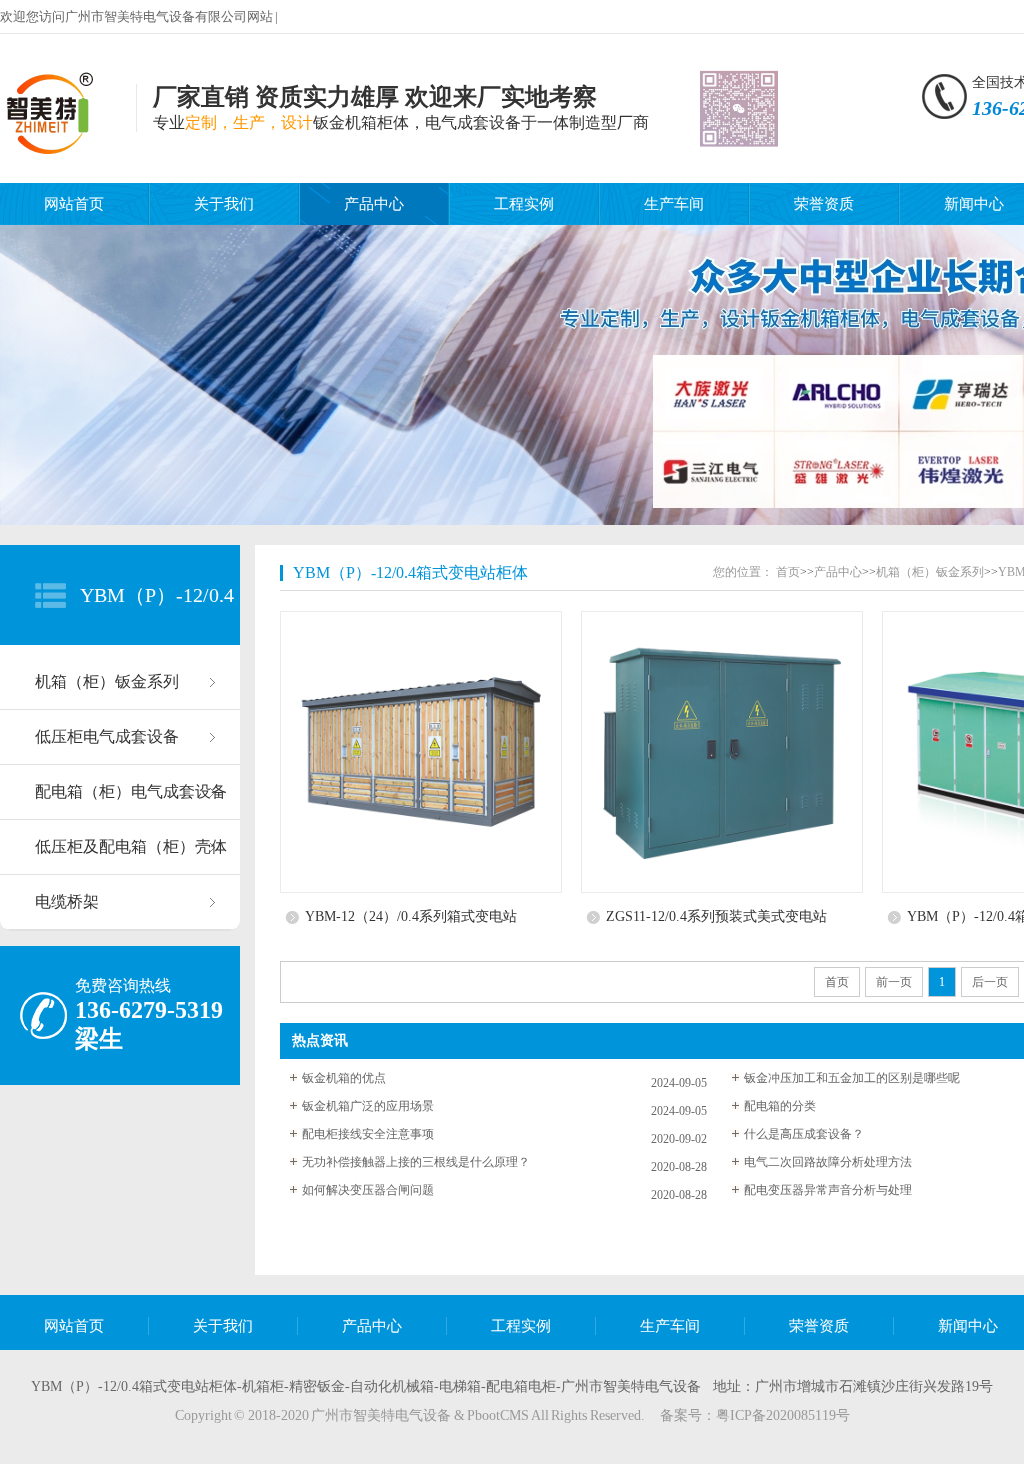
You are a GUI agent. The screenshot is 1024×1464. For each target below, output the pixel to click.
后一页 (990, 982)
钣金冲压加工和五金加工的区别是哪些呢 (852, 1078)
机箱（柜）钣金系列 (107, 681)
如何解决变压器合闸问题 (368, 1190)
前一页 (894, 982)
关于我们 (224, 204)
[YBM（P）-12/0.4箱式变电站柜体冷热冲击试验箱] (55, 148)
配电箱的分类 (780, 1106)
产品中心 (374, 204)
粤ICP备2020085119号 (783, 1415)
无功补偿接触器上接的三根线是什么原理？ (416, 1162)
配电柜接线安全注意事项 (368, 1134)
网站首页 (74, 204)
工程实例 (524, 204)
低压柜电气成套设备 (107, 736)
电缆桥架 (67, 901)
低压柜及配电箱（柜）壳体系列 (131, 856)
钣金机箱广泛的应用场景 (368, 1106)
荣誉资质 (824, 204)
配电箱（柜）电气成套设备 (131, 791)
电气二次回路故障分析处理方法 (828, 1162)
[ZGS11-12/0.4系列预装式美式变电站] (726, 752)
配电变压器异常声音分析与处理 (828, 1190)
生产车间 (674, 204)
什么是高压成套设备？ (804, 1134)
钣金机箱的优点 (344, 1078)
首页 (788, 572)
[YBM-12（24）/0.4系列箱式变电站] (425, 752)
